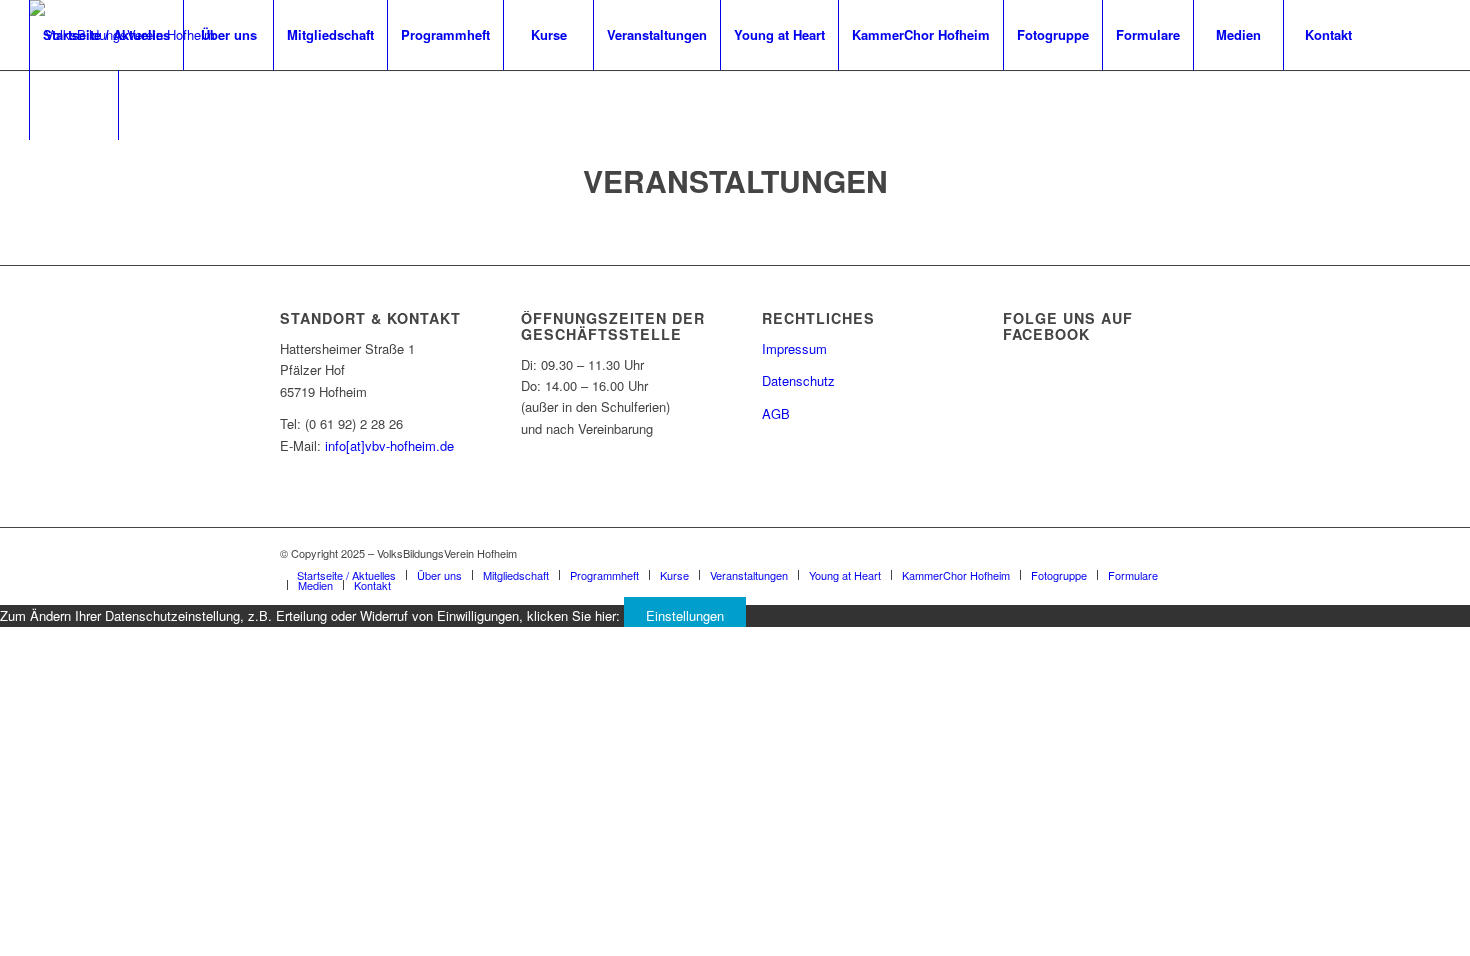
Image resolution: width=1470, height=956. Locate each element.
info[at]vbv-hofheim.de (389, 445)
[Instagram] (65, 174)
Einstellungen (685, 615)
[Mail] (95, 174)
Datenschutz (798, 380)
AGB (776, 413)
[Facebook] (35, 174)
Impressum (794, 348)
